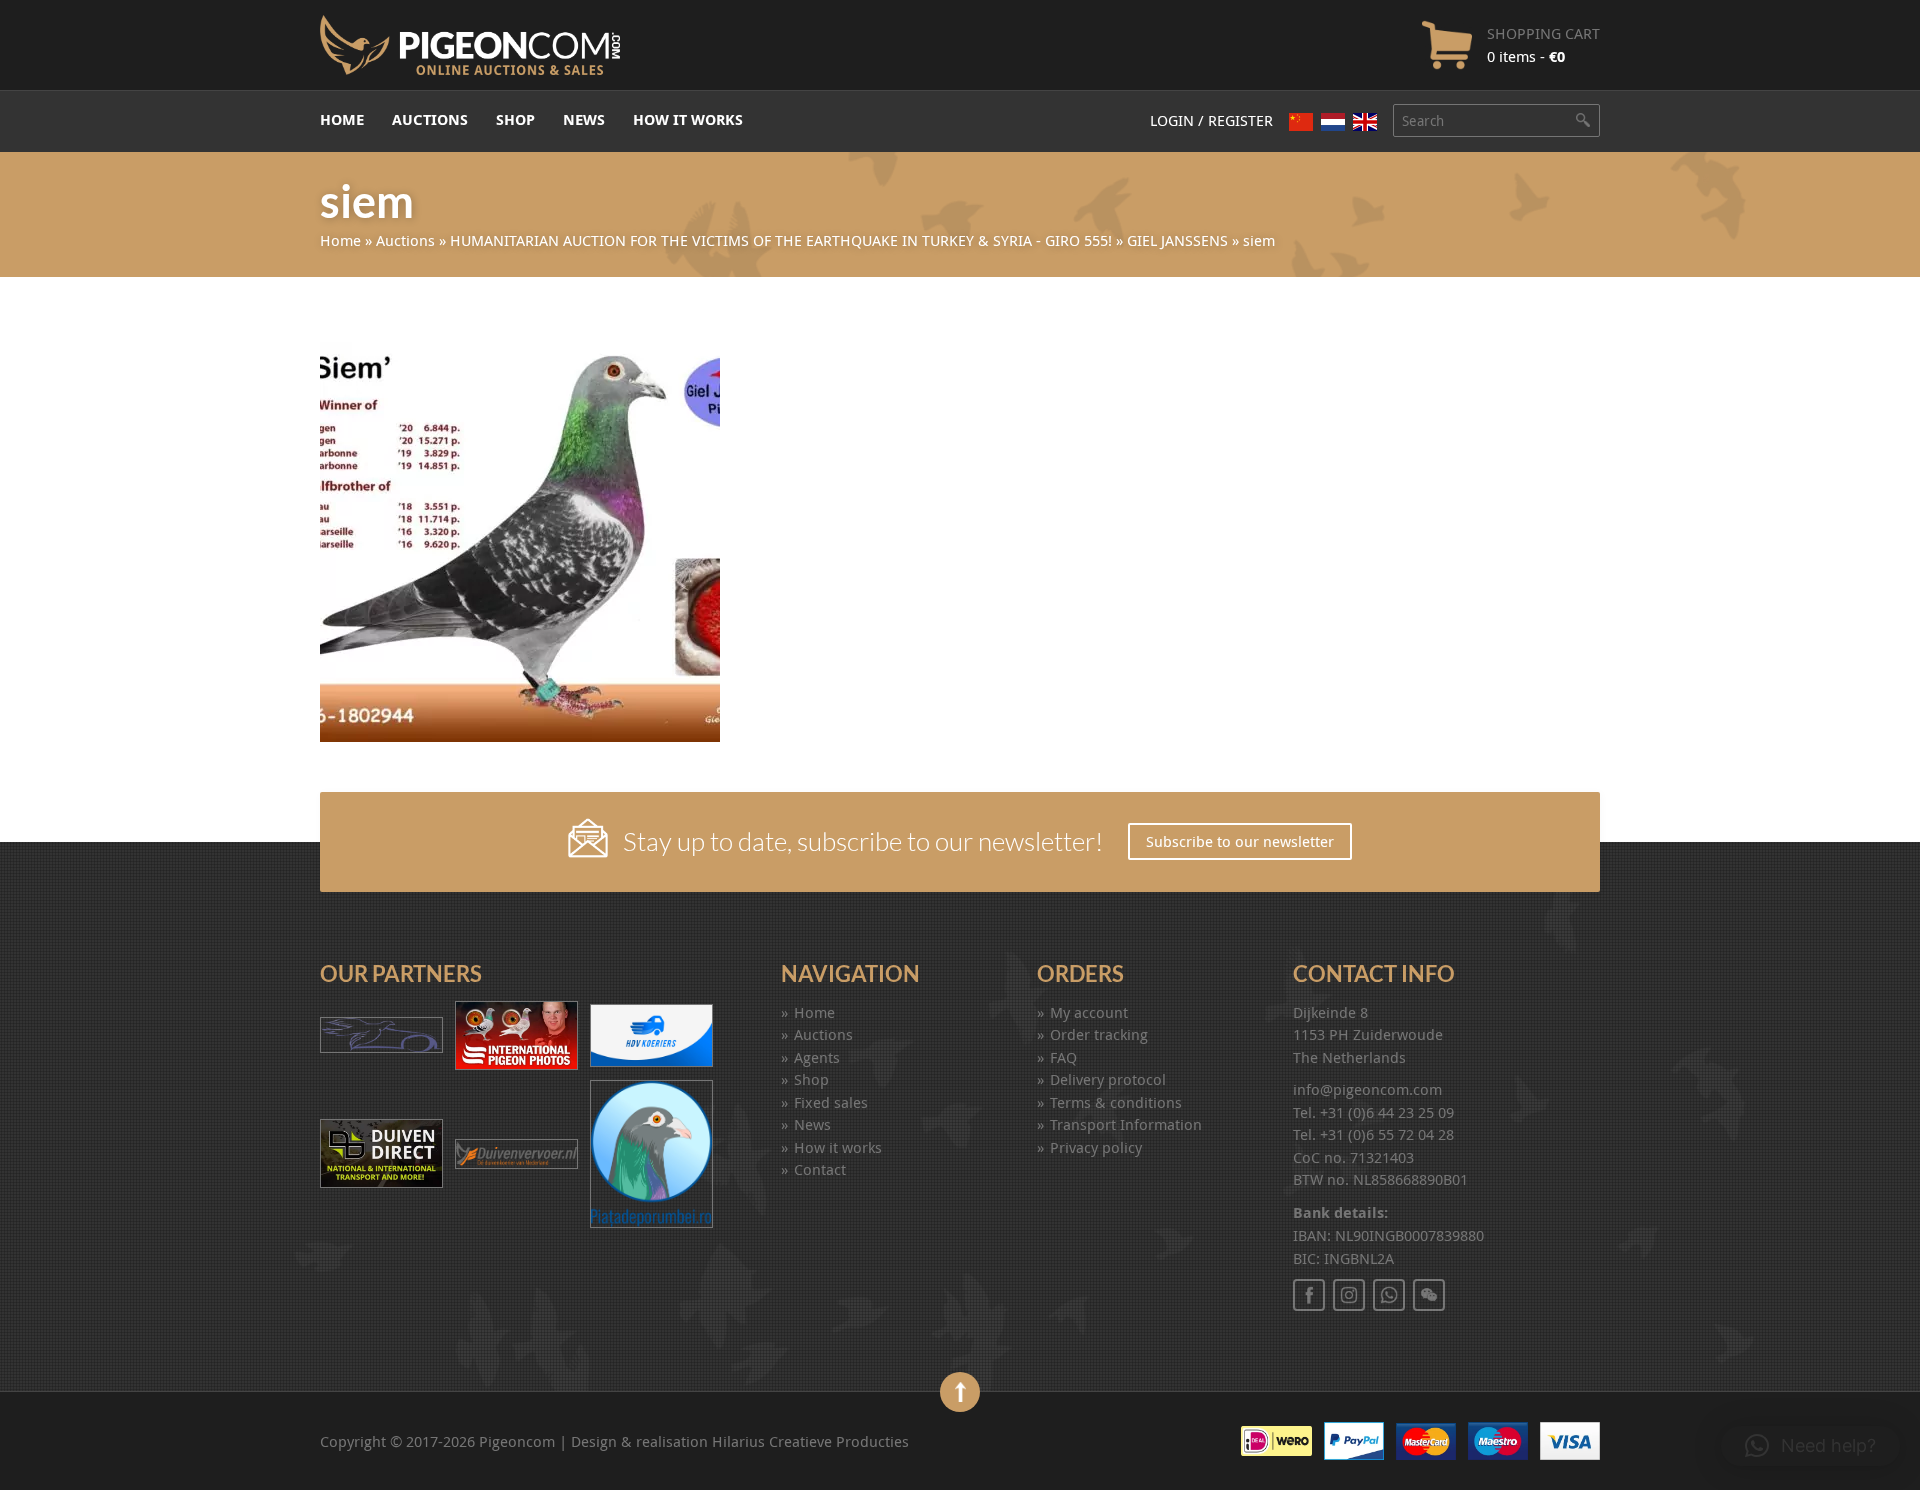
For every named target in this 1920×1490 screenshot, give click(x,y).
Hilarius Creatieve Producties (810, 1441)
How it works (688, 119)
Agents (817, 1057)
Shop (515, 119)
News (584, 119)
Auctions (430, 119)
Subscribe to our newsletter (1240, 841)
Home (342, 119)
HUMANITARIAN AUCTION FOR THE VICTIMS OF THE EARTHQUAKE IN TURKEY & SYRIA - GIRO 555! (781, 240)
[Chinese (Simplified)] (1301, 121)
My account (1089, 1012)
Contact (820, 1169)
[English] (1365, 122)
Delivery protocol (1108, 1079)
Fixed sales (831, 1102)
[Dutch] (1333, 121)
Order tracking (1099, 1034)
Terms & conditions (1116, 1102)
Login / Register (1211, 120)
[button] (1810, 1446)
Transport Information (1126, 1124)
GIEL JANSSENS (1177, 240)
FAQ (1063, 1057)
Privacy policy (1096, 1147)
